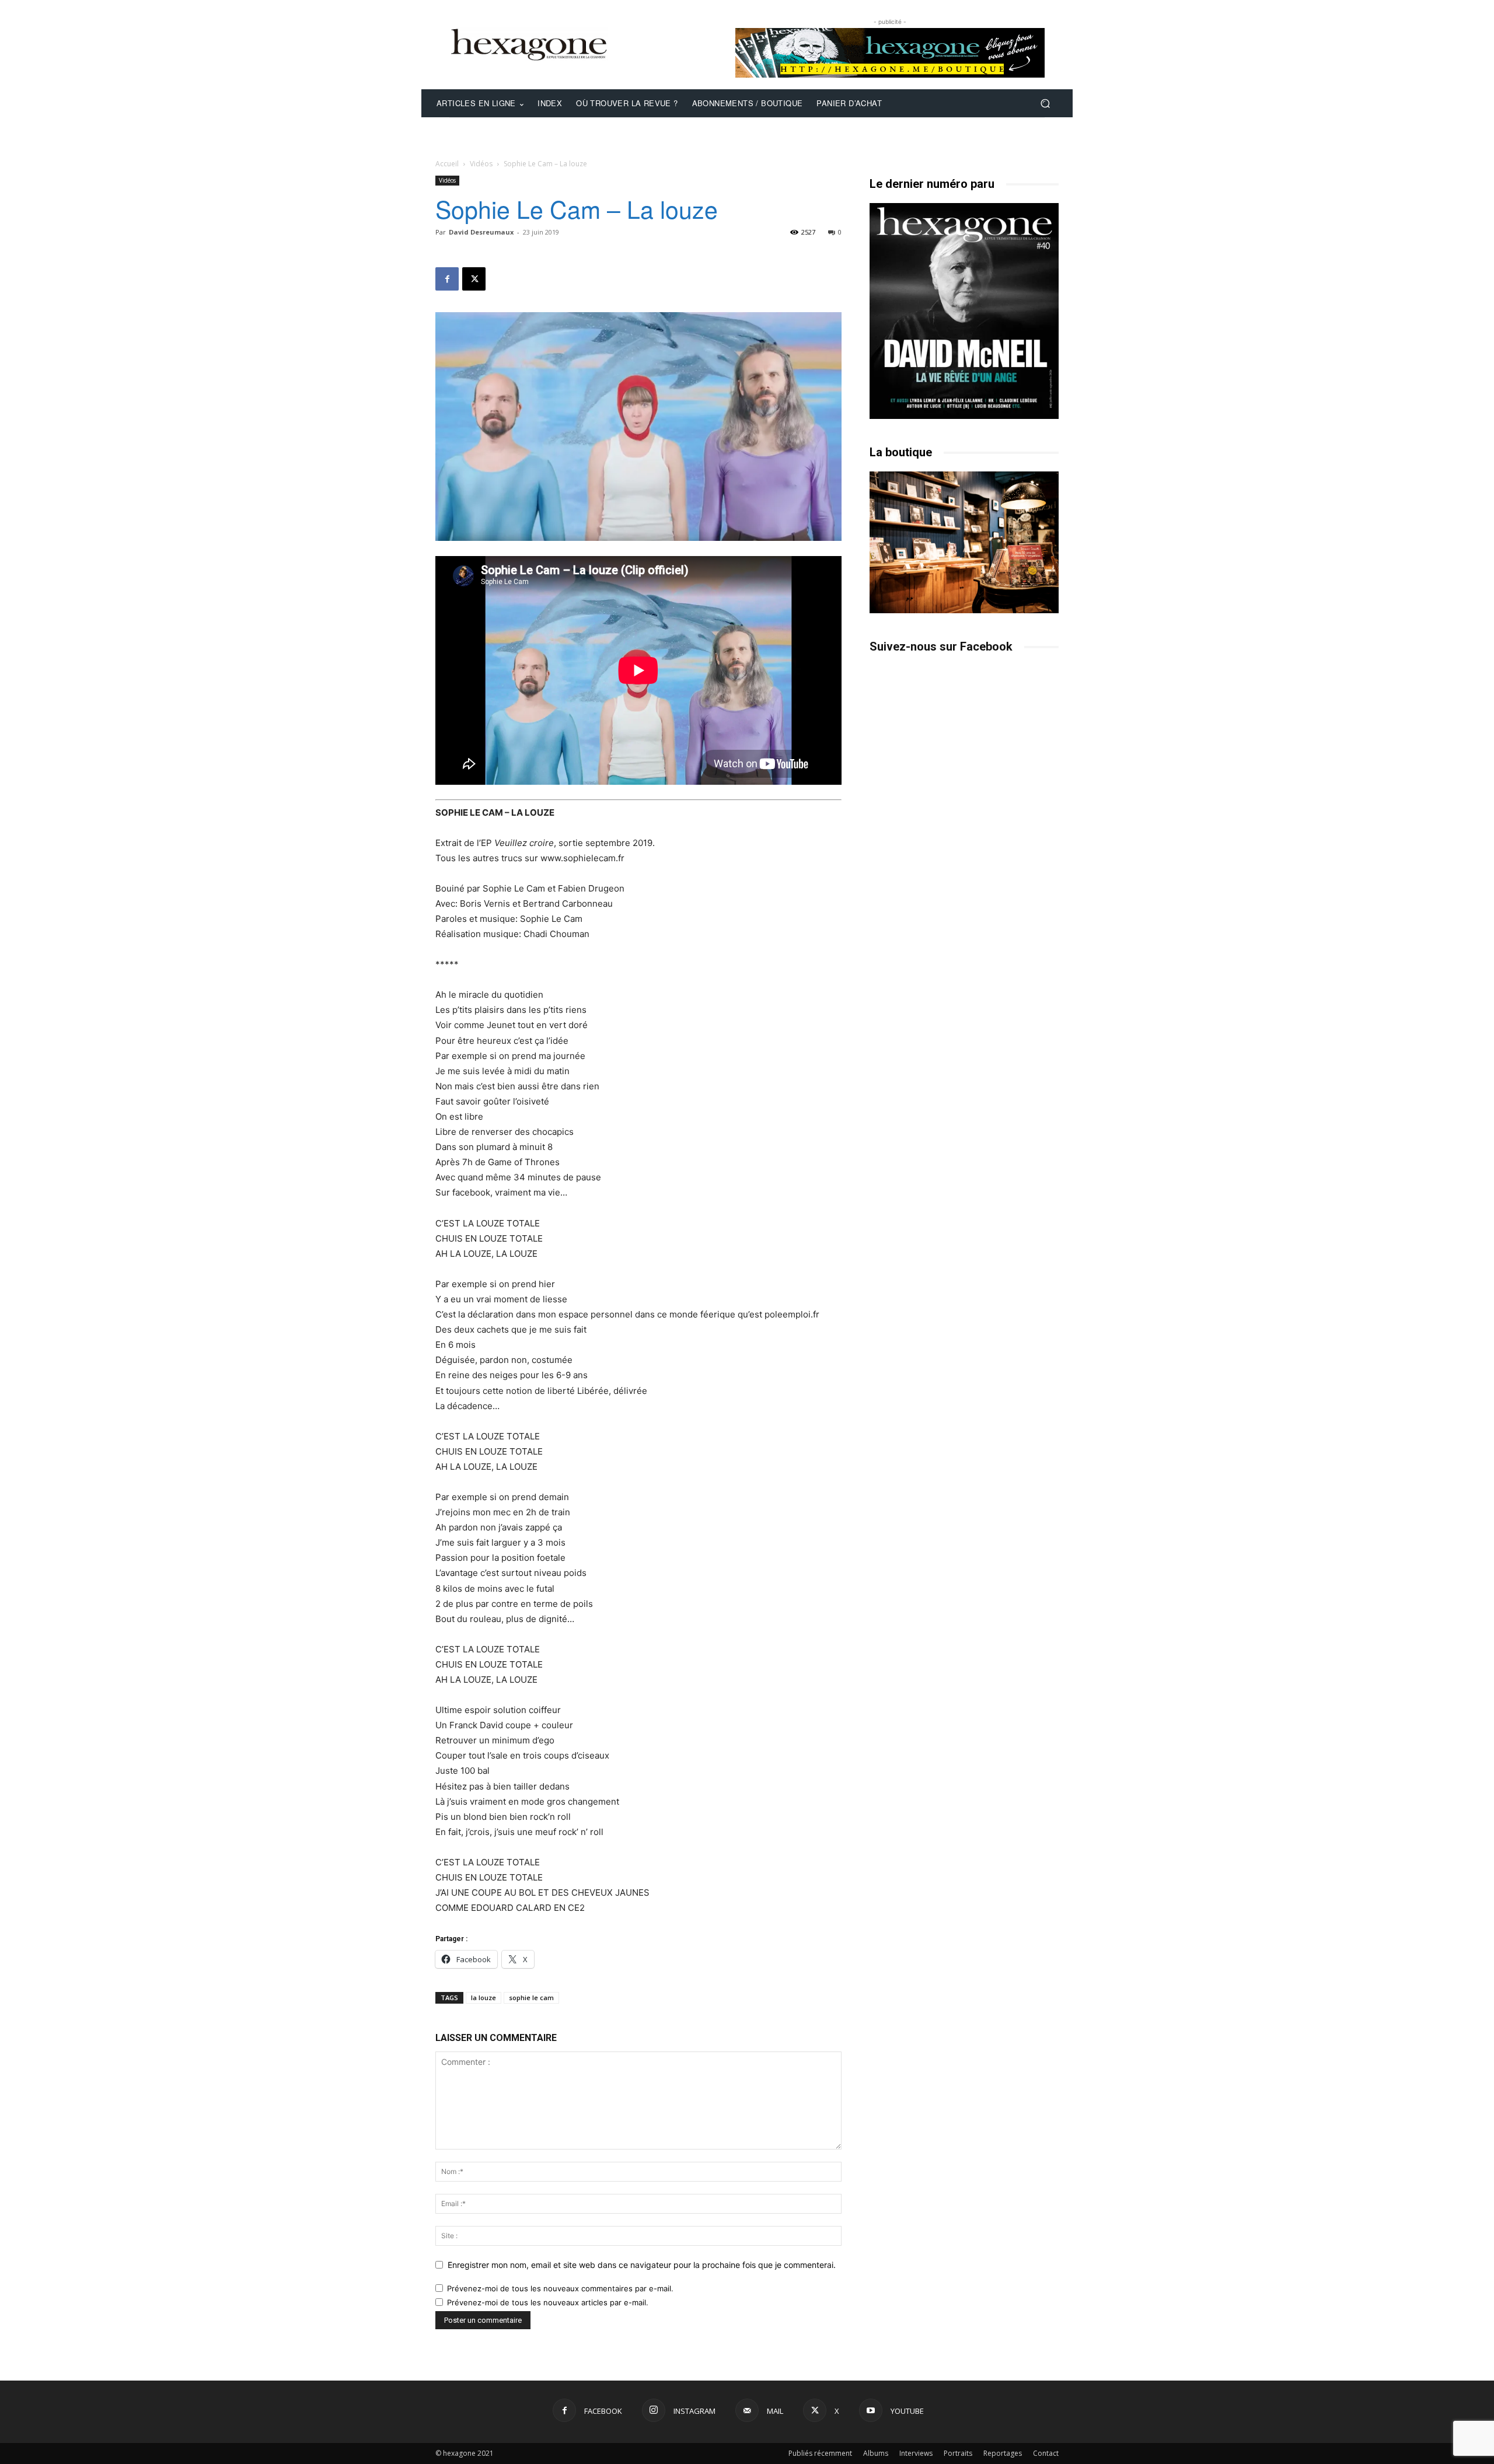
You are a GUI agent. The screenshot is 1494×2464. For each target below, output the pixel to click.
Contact (1046, 2453)
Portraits (958, 2453)
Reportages (1003, 2453)
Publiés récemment (820, 2453)
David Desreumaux (481, 232)
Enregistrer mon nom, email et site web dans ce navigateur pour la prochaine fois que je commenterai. (642, 2265)
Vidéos (481, 164)
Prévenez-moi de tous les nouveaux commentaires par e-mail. (560, 2288)
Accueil (447, 164)
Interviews (916, 2453)
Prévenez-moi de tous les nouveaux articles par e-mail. (548, 2302)
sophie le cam (531, 1998)
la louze (484, 1998)
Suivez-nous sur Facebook (941, 646)
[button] (1045, 104)
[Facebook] (447, 279)
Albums (876, 2453)
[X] (474, 279)
